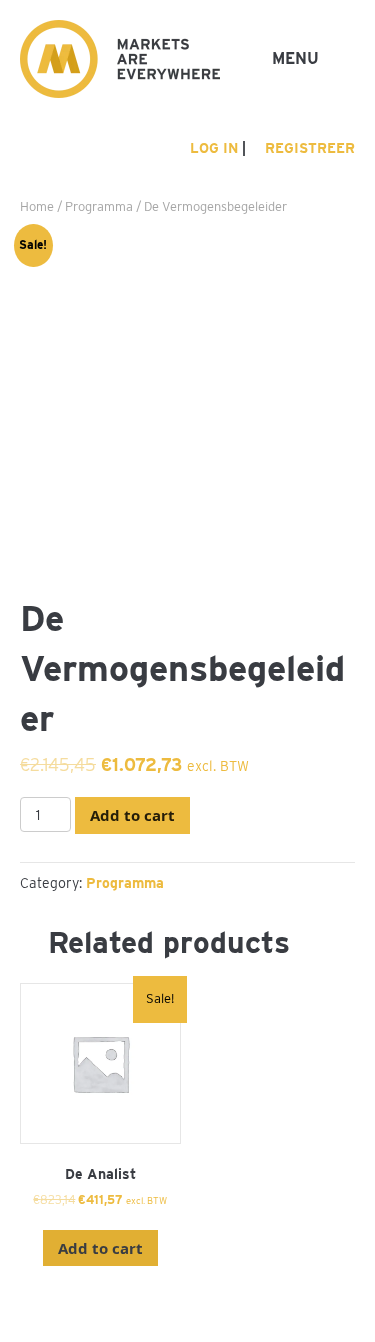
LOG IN (212, 148)
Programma (99, 206)
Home (37, 206)
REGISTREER (308, 148)
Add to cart (132, 815)
